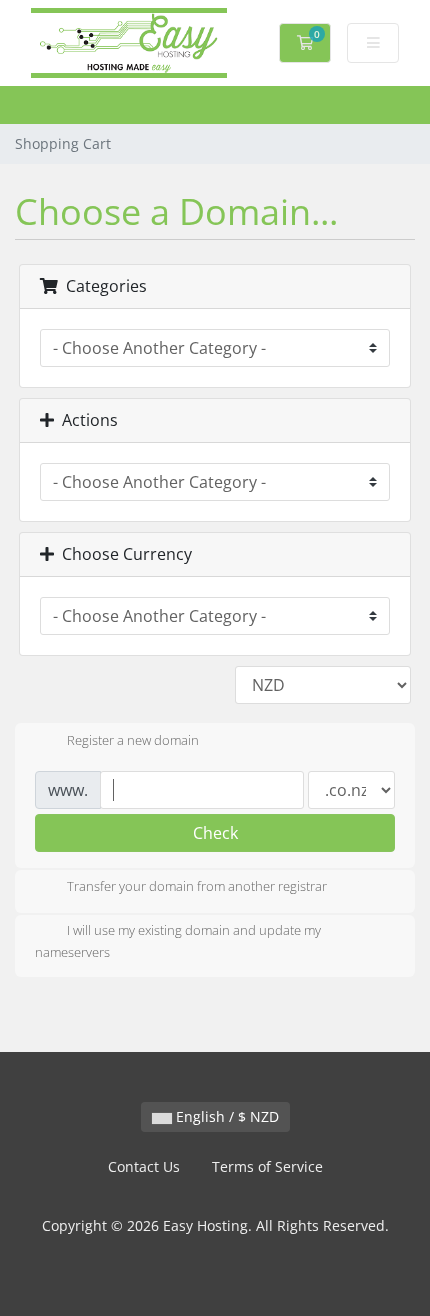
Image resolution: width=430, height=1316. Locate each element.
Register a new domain (133, 740)
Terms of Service (267, 1166)
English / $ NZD (225, 1116)
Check (215, 833)
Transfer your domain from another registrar (197, 887)
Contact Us (144, 1166)
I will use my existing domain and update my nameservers (178, 942)
